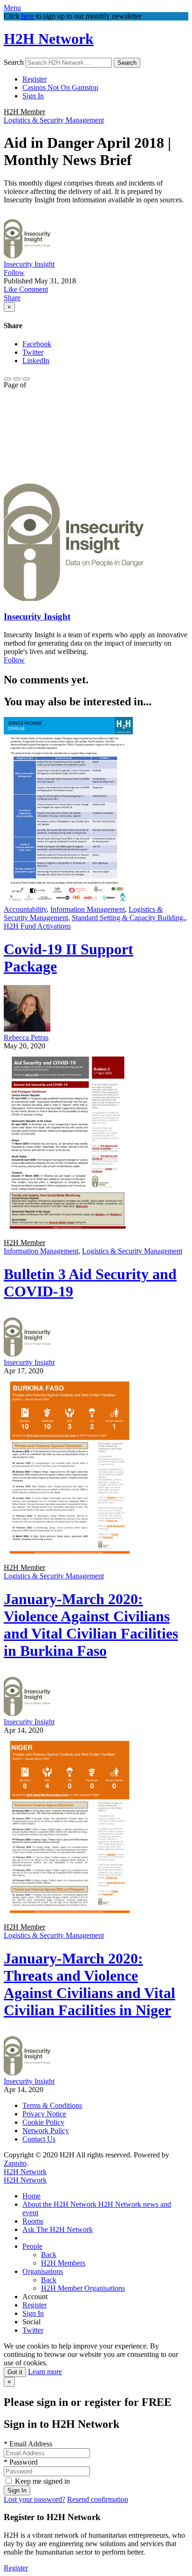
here (28, 16)
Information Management (88, 909)
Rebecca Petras (26, 1037)
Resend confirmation (98, 2499)
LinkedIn (36, 361)
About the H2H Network (60, 2204)
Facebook (37, 344)
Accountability (25, 909)
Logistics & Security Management (54, 120)
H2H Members (63, 2263)
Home (31, 2196)
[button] (11, 289)
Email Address (28, 2444)
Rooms (33, 2221)
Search (14, 62)
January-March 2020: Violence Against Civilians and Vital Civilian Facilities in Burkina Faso (91, 1625)
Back (49, 2255)
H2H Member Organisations (83, 2288)
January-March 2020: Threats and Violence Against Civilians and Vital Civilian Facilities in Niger (89, 1984)
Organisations (43, 2271)
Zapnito (15, 2163)
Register (34, 79)
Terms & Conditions (52, 2105)
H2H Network (49, 39)
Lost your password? (34, 2499)
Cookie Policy (43, 2122)
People (32, 2246)
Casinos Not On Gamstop (60, 87)
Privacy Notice (44, 2114)
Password (21, 2462)
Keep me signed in (42, 2481)
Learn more (45, 2372)
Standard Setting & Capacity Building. (128, 918)
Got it (15, 2372)
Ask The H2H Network (58, 2229)
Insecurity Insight (29, 264)
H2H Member (24, 112)
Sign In (33, 96)
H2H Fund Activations (37, 926)
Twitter (33, 352)
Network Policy (46, 2131)
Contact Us (39, 2139)
